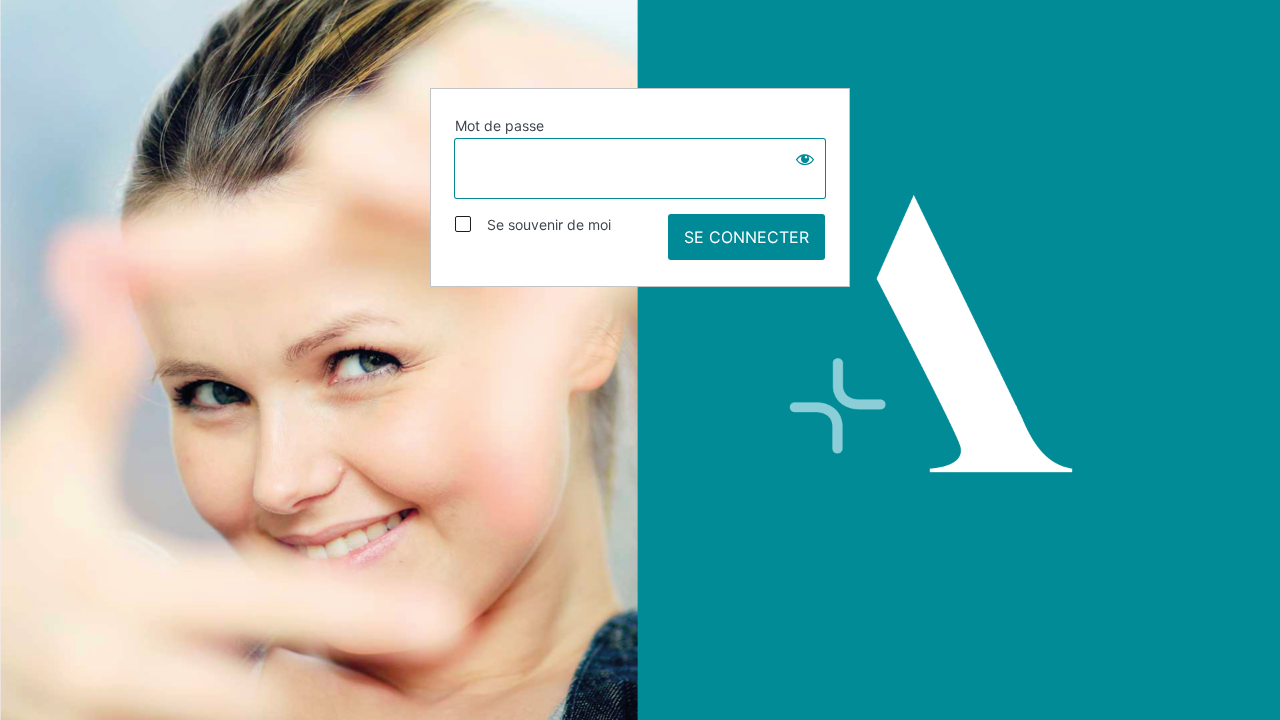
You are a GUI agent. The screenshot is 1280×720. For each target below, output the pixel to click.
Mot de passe (499, 125)
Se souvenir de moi (543, 224)
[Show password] (805, 159)
